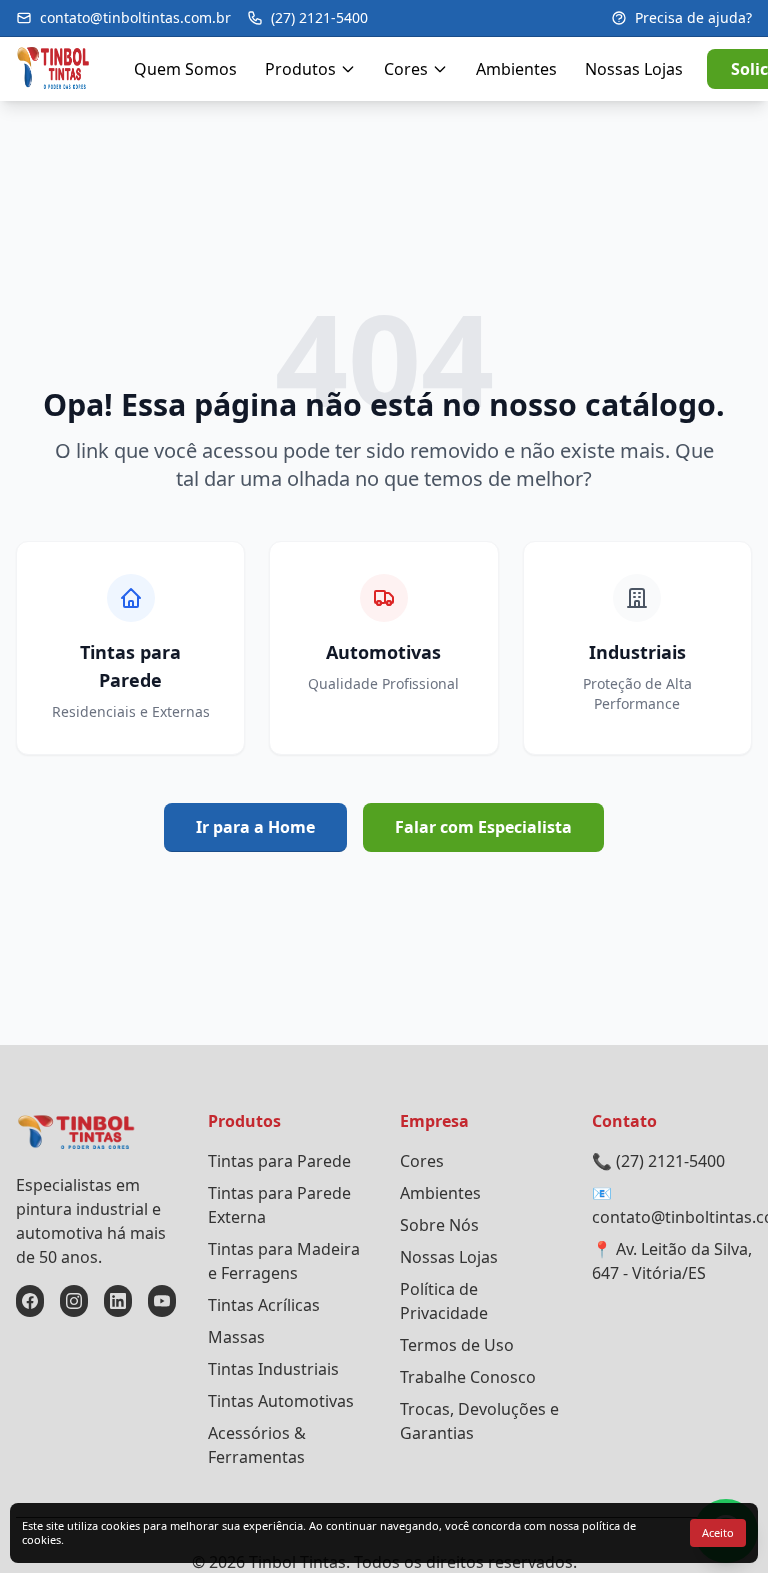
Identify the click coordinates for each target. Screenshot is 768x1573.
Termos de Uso (457, 1345)
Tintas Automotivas (281, 1401)
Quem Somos (185, 69)
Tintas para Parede (279, 1161)
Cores (406, 69)
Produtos (300, 69)
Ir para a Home (255, 827)
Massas (236, 1337)
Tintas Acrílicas (264, 1305)
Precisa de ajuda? (693, 17)
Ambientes (516, 69)
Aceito (718, 1532)
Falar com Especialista (483, 827)
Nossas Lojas (634, 69)
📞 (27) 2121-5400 (658, 1161)
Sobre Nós (439, 1225)
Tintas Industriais (273, 1369)
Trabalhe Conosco (468, 1377)
